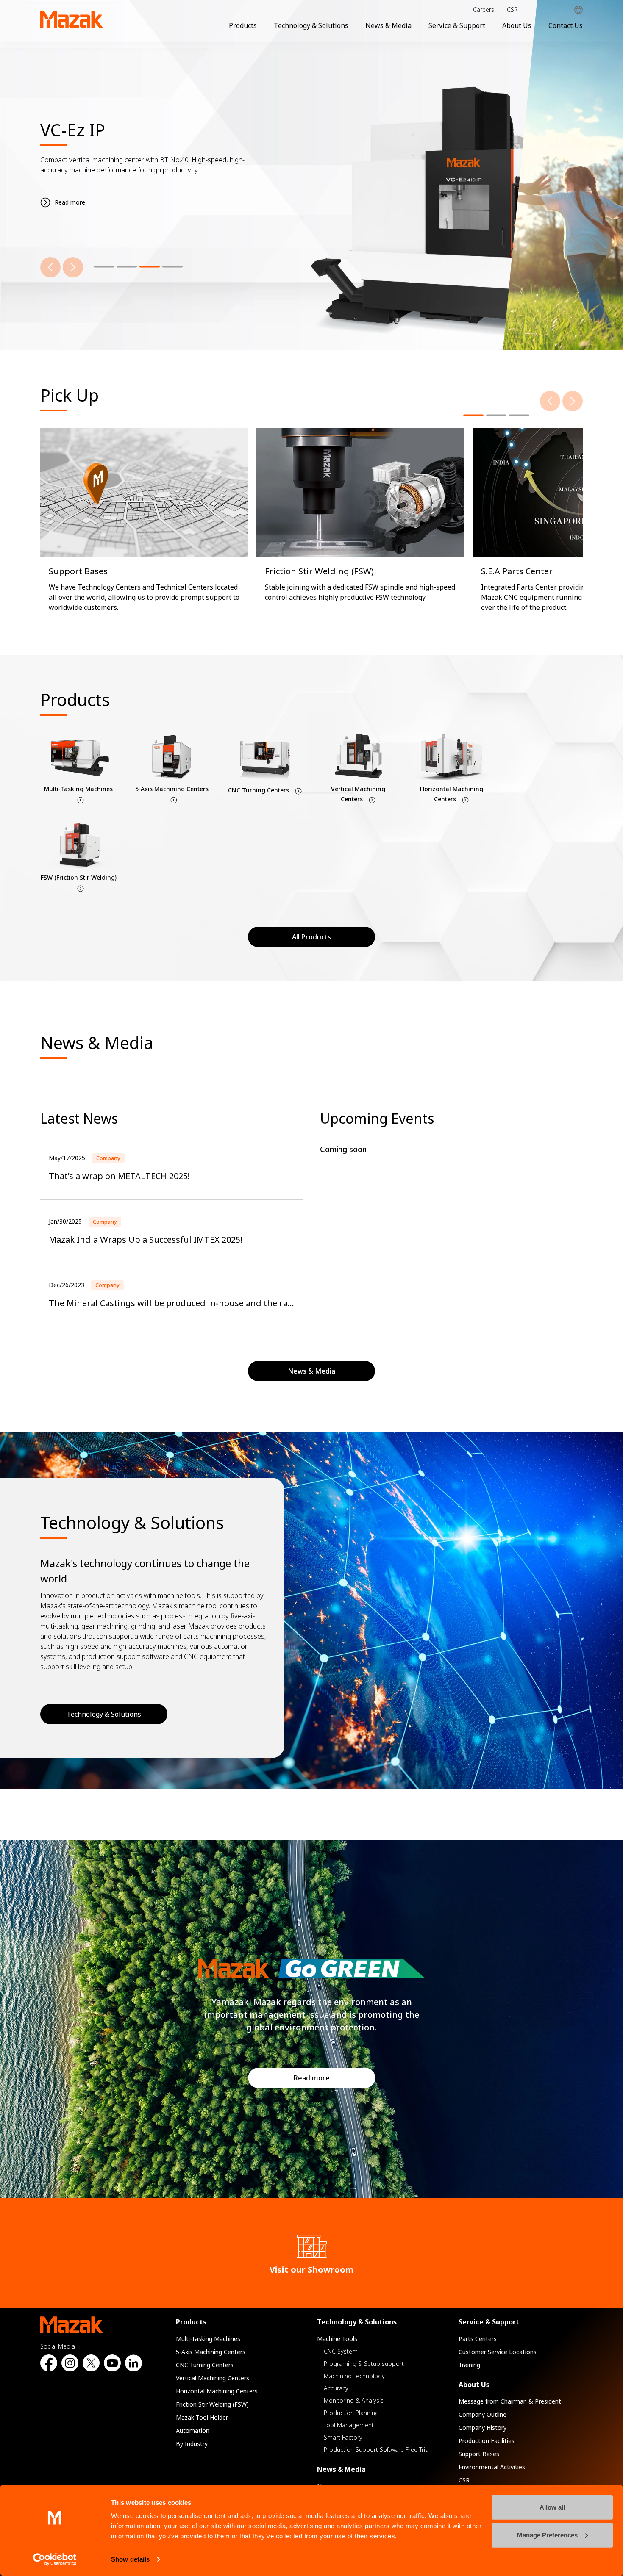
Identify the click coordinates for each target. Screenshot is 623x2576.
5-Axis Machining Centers (211, 2352)
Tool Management (349, 2425)
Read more (312, 2078)
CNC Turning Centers (205, 2365)
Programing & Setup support (364, 2364)
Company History (483, 2428)
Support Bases (479, 2454)
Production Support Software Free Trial (377, 2450)
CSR (512, 10)
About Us (517, 25)
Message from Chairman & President (510, 2401)
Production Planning (351, 2413)
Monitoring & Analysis (354, 2400)
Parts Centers (478, 2339)
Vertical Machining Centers (213, 2378)
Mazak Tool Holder (202, 2417)
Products (243, 25)
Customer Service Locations (498, 2352)
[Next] (73, 267)
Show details (130, 2559)
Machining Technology (354, 2376)
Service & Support (457, 25)
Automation (193, 2431)
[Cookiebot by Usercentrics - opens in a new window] (55, 2559)
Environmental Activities (492, 2467)
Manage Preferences (547, 2535)
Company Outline (483, 2414)
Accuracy (336, 2388)
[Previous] (50, 267)
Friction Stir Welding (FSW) (212, 2404)
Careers (484, 10)
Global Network (578, 10)
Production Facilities (487, 2441)
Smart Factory (343, 2437)
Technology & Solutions (311, 25)
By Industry (192, 2444)
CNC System (341, 2351)
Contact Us (566, 25)
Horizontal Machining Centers (217, 2391)
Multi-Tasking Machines (208, 2339)
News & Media (388, 25)
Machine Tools (337, 2339)
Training (469, 2365)
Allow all (552, 2507)
